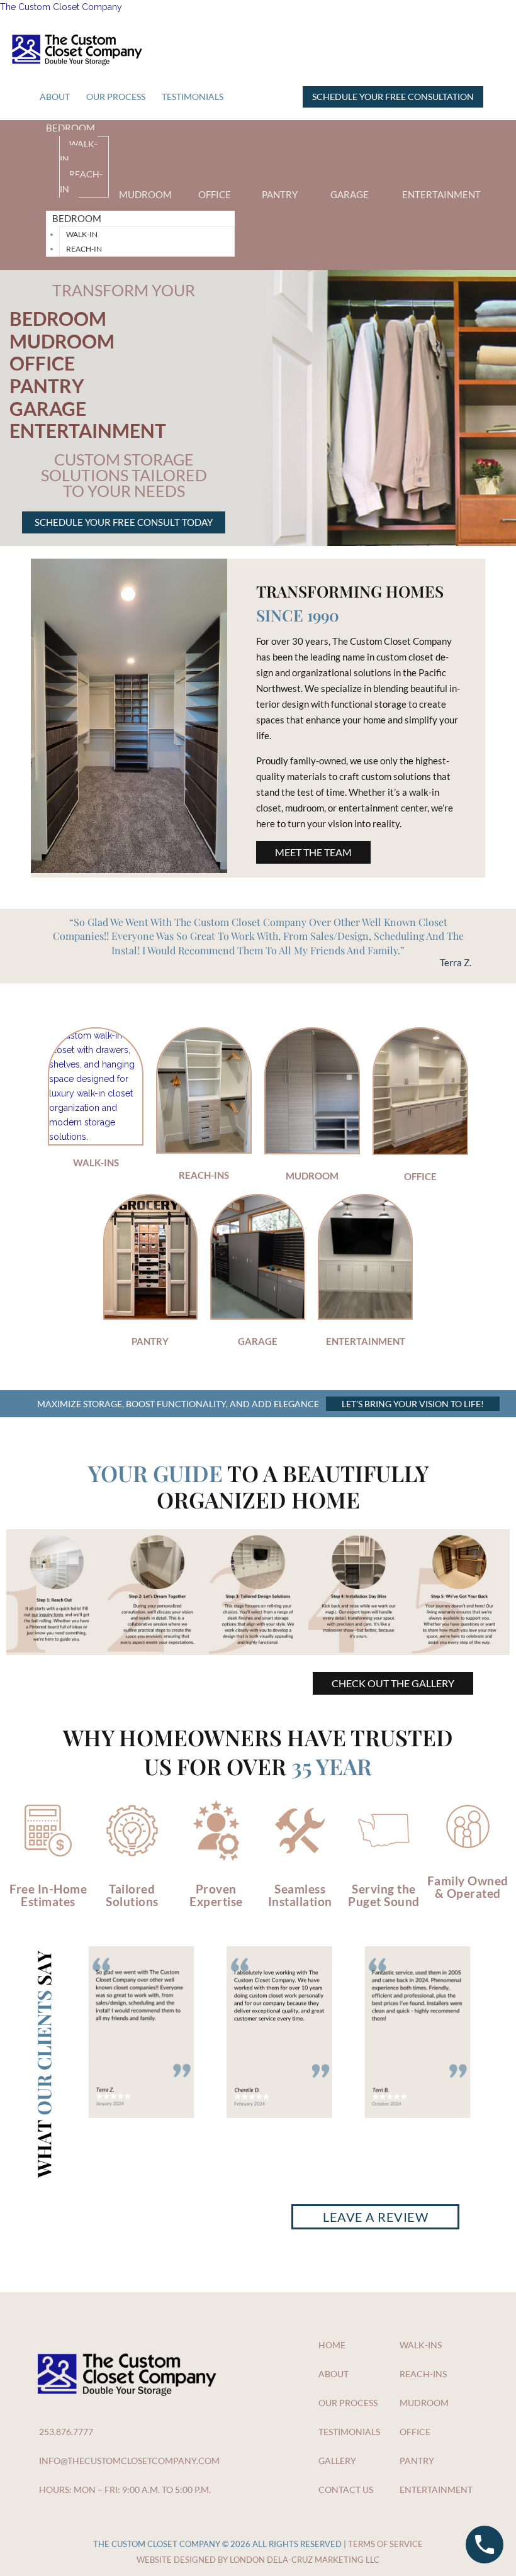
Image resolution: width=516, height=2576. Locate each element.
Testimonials (193, 97)
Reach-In (81, 181)
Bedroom (70, 128)
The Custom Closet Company (61, 7)
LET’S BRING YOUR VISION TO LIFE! (413, 1404)
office (420, 1176)
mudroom (312, 1176)
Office (215, 194)
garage (258, 1341)
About (55, 97)
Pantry (280, 194)
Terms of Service (385, 2544)
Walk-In (79, 151)
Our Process (116, 97)
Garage (350, 194)
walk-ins (96, 1163)
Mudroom (145, 194)
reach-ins (204, 1175)
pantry (150, 1341)
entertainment (366, 1341)
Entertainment (441, 194)
